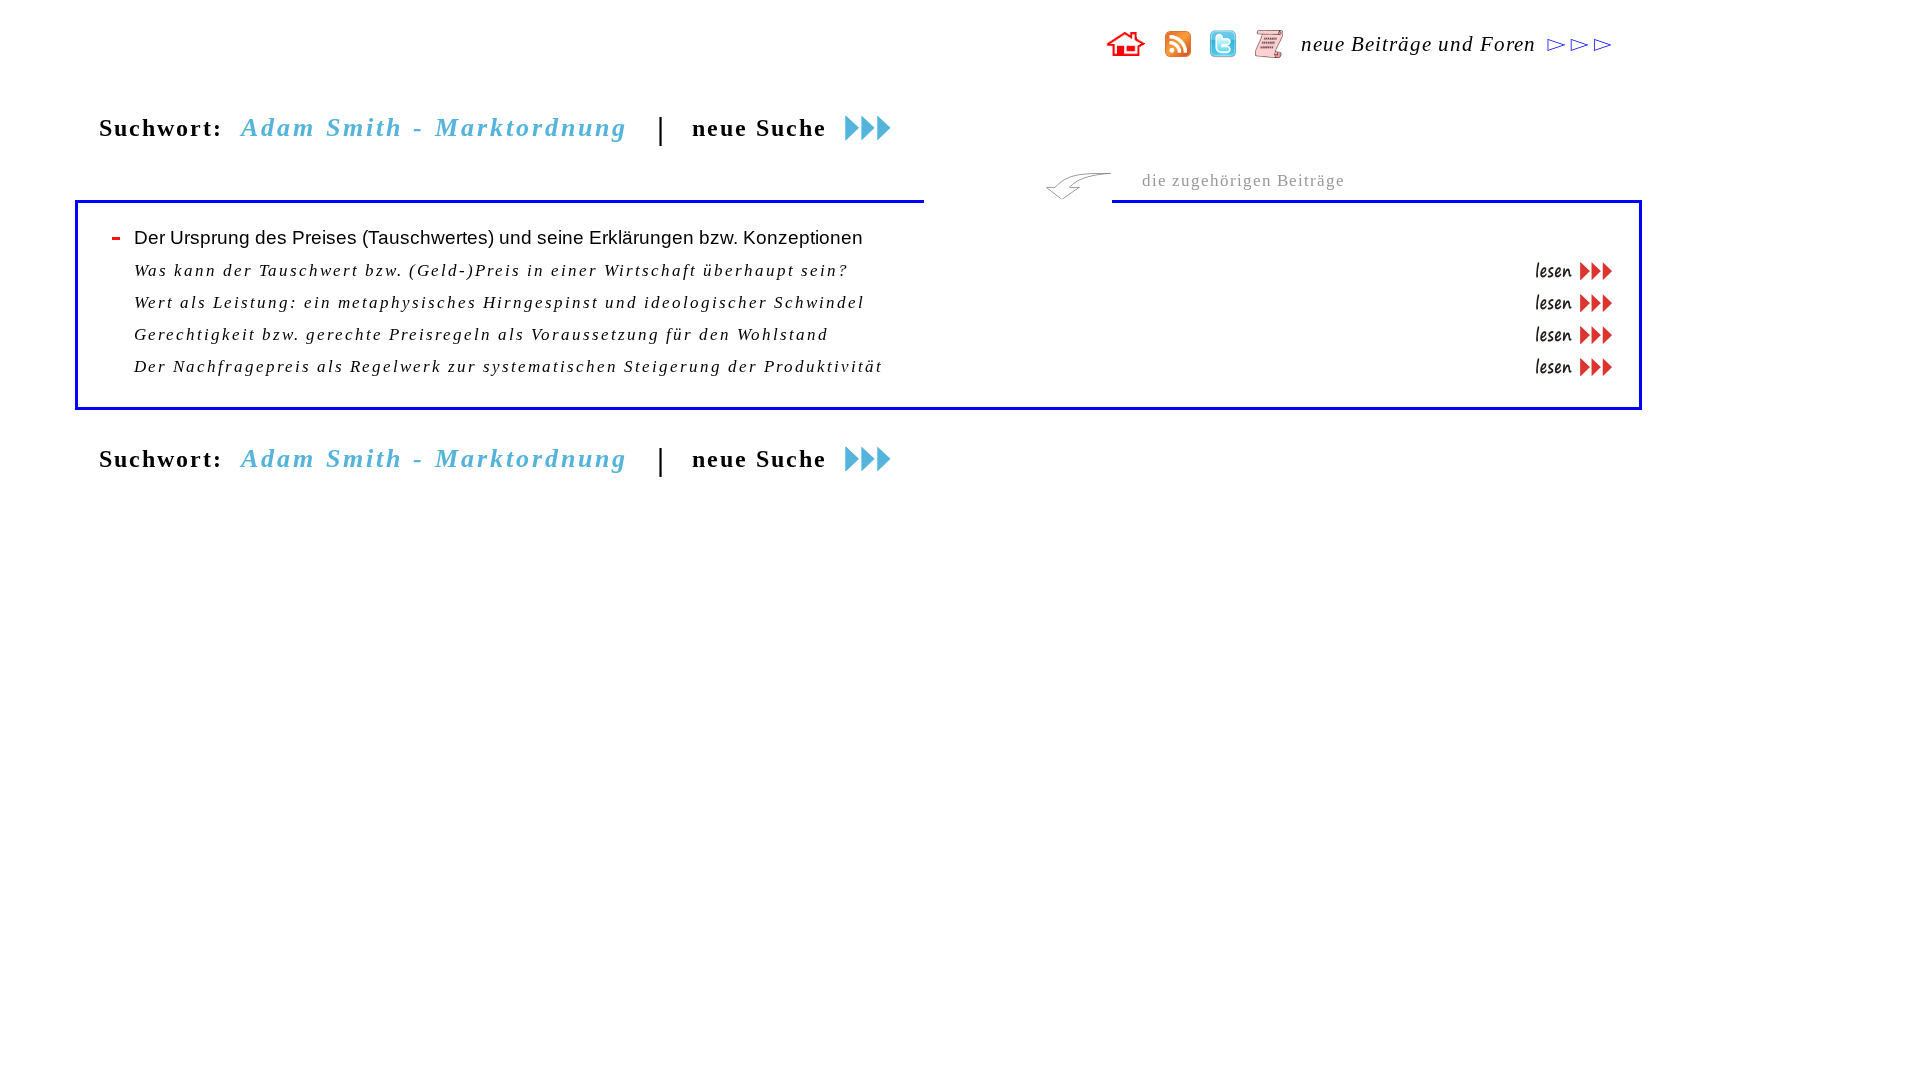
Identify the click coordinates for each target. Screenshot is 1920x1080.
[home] (1125, 50)
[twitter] (1223, 52)
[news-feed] (1178, 51)
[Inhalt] (1269, 52)
